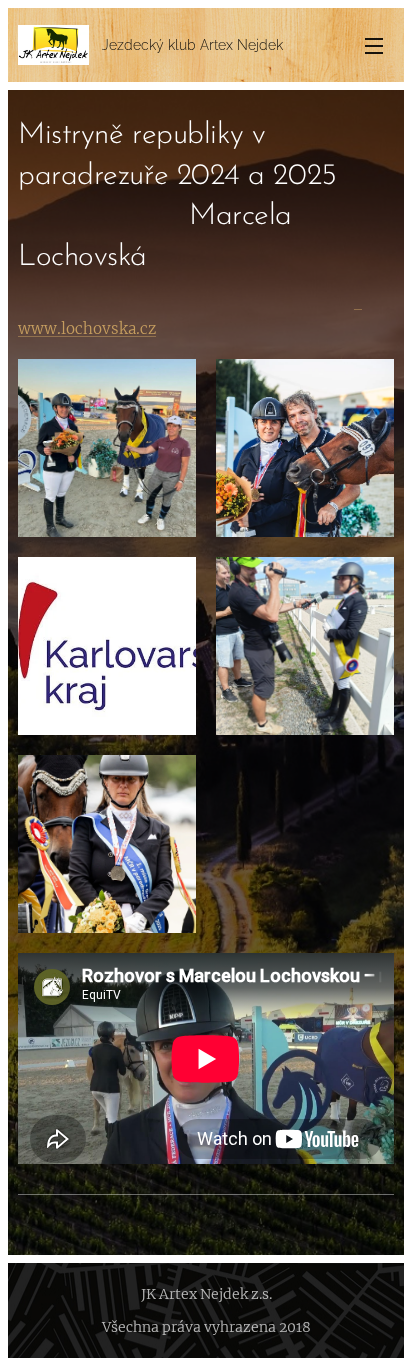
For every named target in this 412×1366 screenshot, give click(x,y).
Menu (374, 45)
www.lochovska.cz (87, 328)
